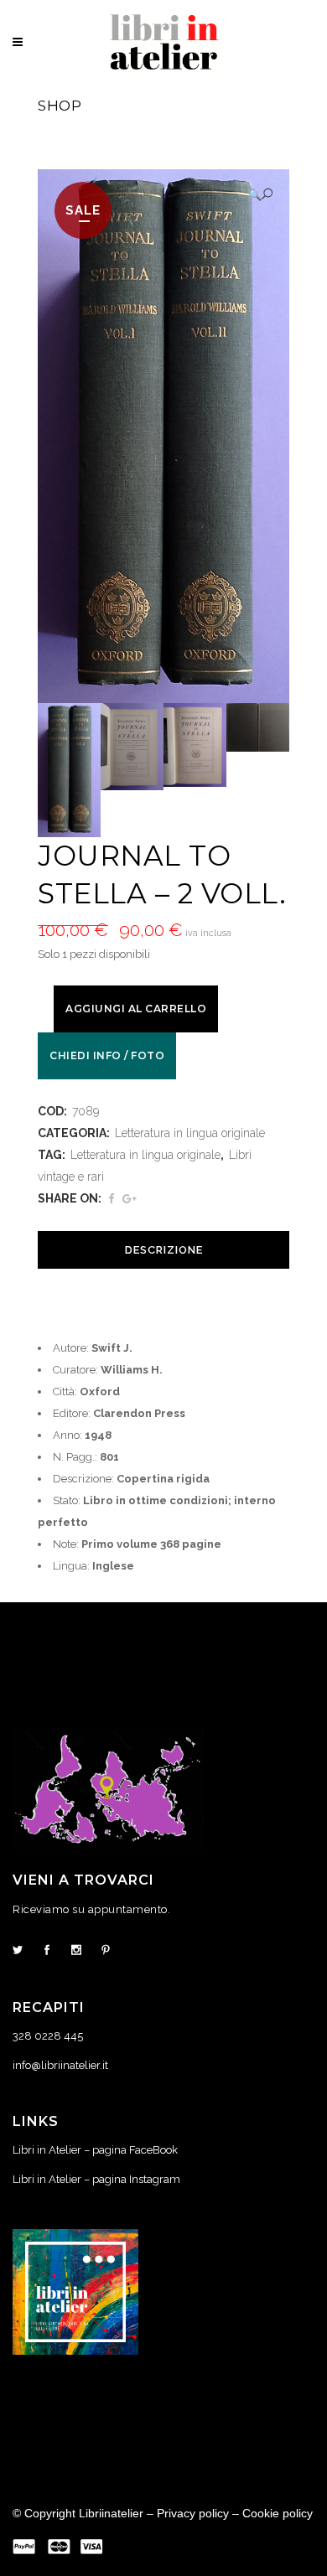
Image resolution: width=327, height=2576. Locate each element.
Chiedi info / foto (107, 1055)
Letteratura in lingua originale (190, 1133)
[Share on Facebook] (111, 1199)
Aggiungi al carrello (136, 1009)
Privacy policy (193, 2513)
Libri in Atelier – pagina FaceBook (95, 2150)
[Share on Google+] (130, 1199)
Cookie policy (278, 2513)
